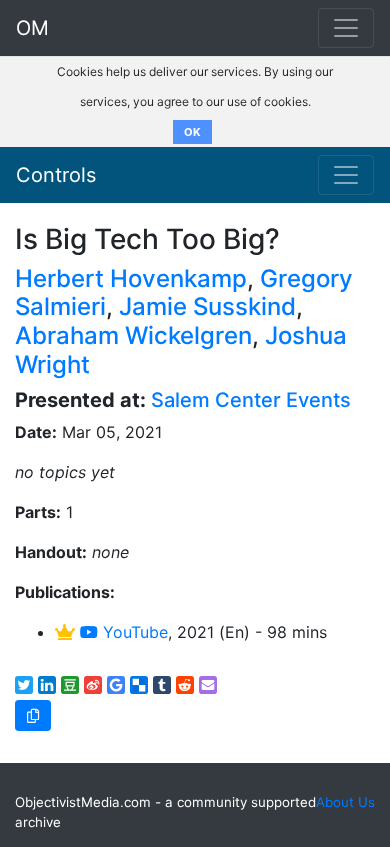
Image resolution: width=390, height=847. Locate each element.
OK (192, 132)
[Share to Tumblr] (162, 685)
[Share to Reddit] (185, 685)
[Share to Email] (208, 685)
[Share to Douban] (70, 685)
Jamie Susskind (207, 306)
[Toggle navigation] (346, 175)
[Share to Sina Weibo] (93, 685)
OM (32, 28)
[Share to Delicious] (139, 685)
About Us (345, 802)
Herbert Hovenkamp (131, 278)
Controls (56, 175)
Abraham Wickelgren (133, 335)
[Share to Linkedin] (47, 685)
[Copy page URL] (33, 715)
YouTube (133, 632)
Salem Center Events (251, 400)
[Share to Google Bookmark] (116, 685)
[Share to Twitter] (24, 685)
